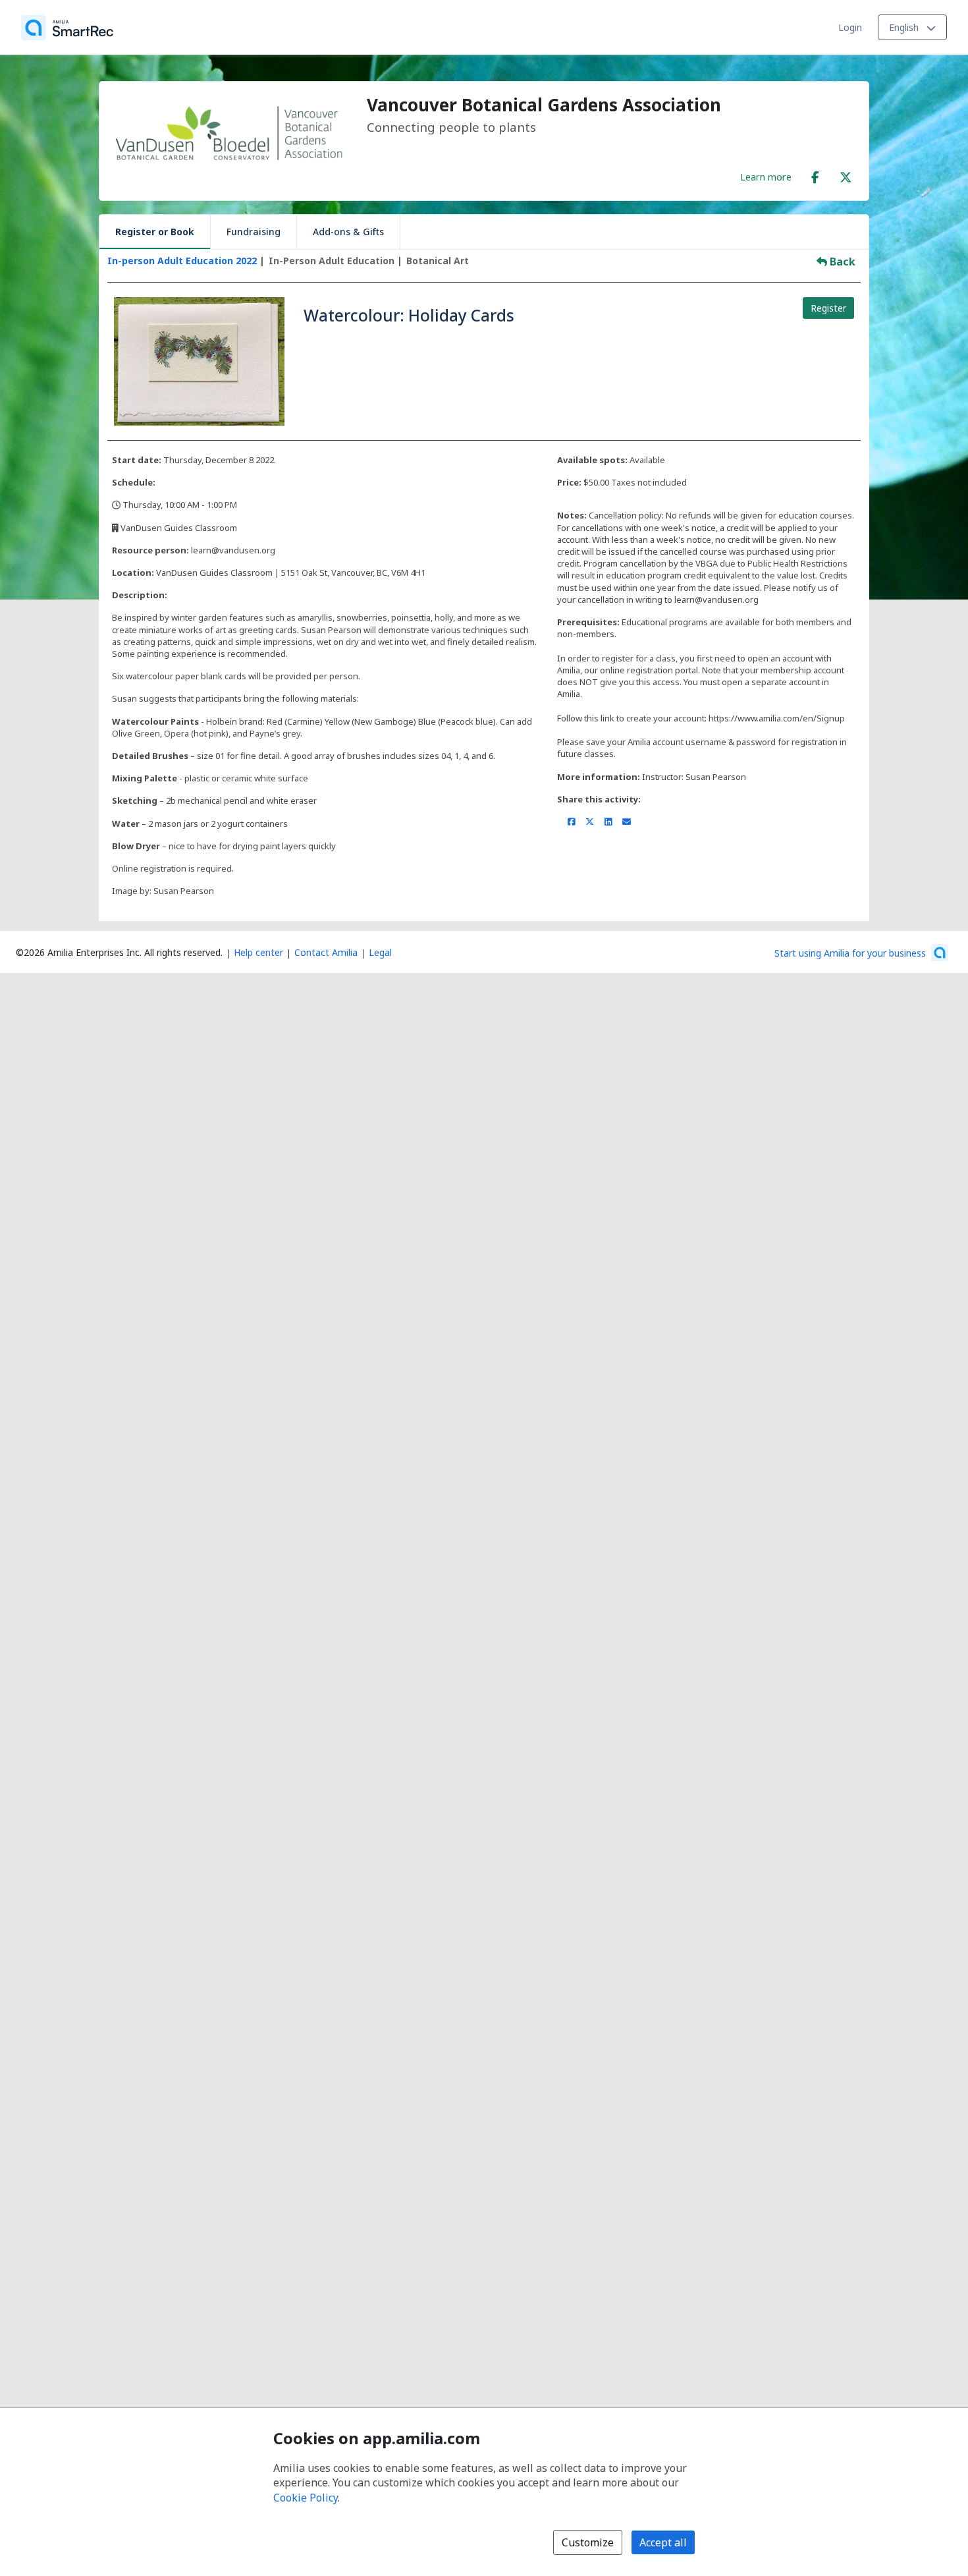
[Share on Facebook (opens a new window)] (571, 822)
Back (841, 262)
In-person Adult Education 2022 (182, 261)
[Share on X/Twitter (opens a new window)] (590, 822)
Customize (588, 2542)
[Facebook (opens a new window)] (815, 175)
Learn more (766, 177)
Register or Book (155, 232)
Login (850, 27)
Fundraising (254, 232)
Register (828, 308)
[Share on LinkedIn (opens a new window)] (608, 822)
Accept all (663, 2542)
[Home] (67, 28)
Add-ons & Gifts (348, 232)
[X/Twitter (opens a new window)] (846, 175)
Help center (258, 952)
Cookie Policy (306, 2498)
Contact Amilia (326, 952)
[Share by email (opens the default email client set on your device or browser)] (627, 822)
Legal (380, 952)
